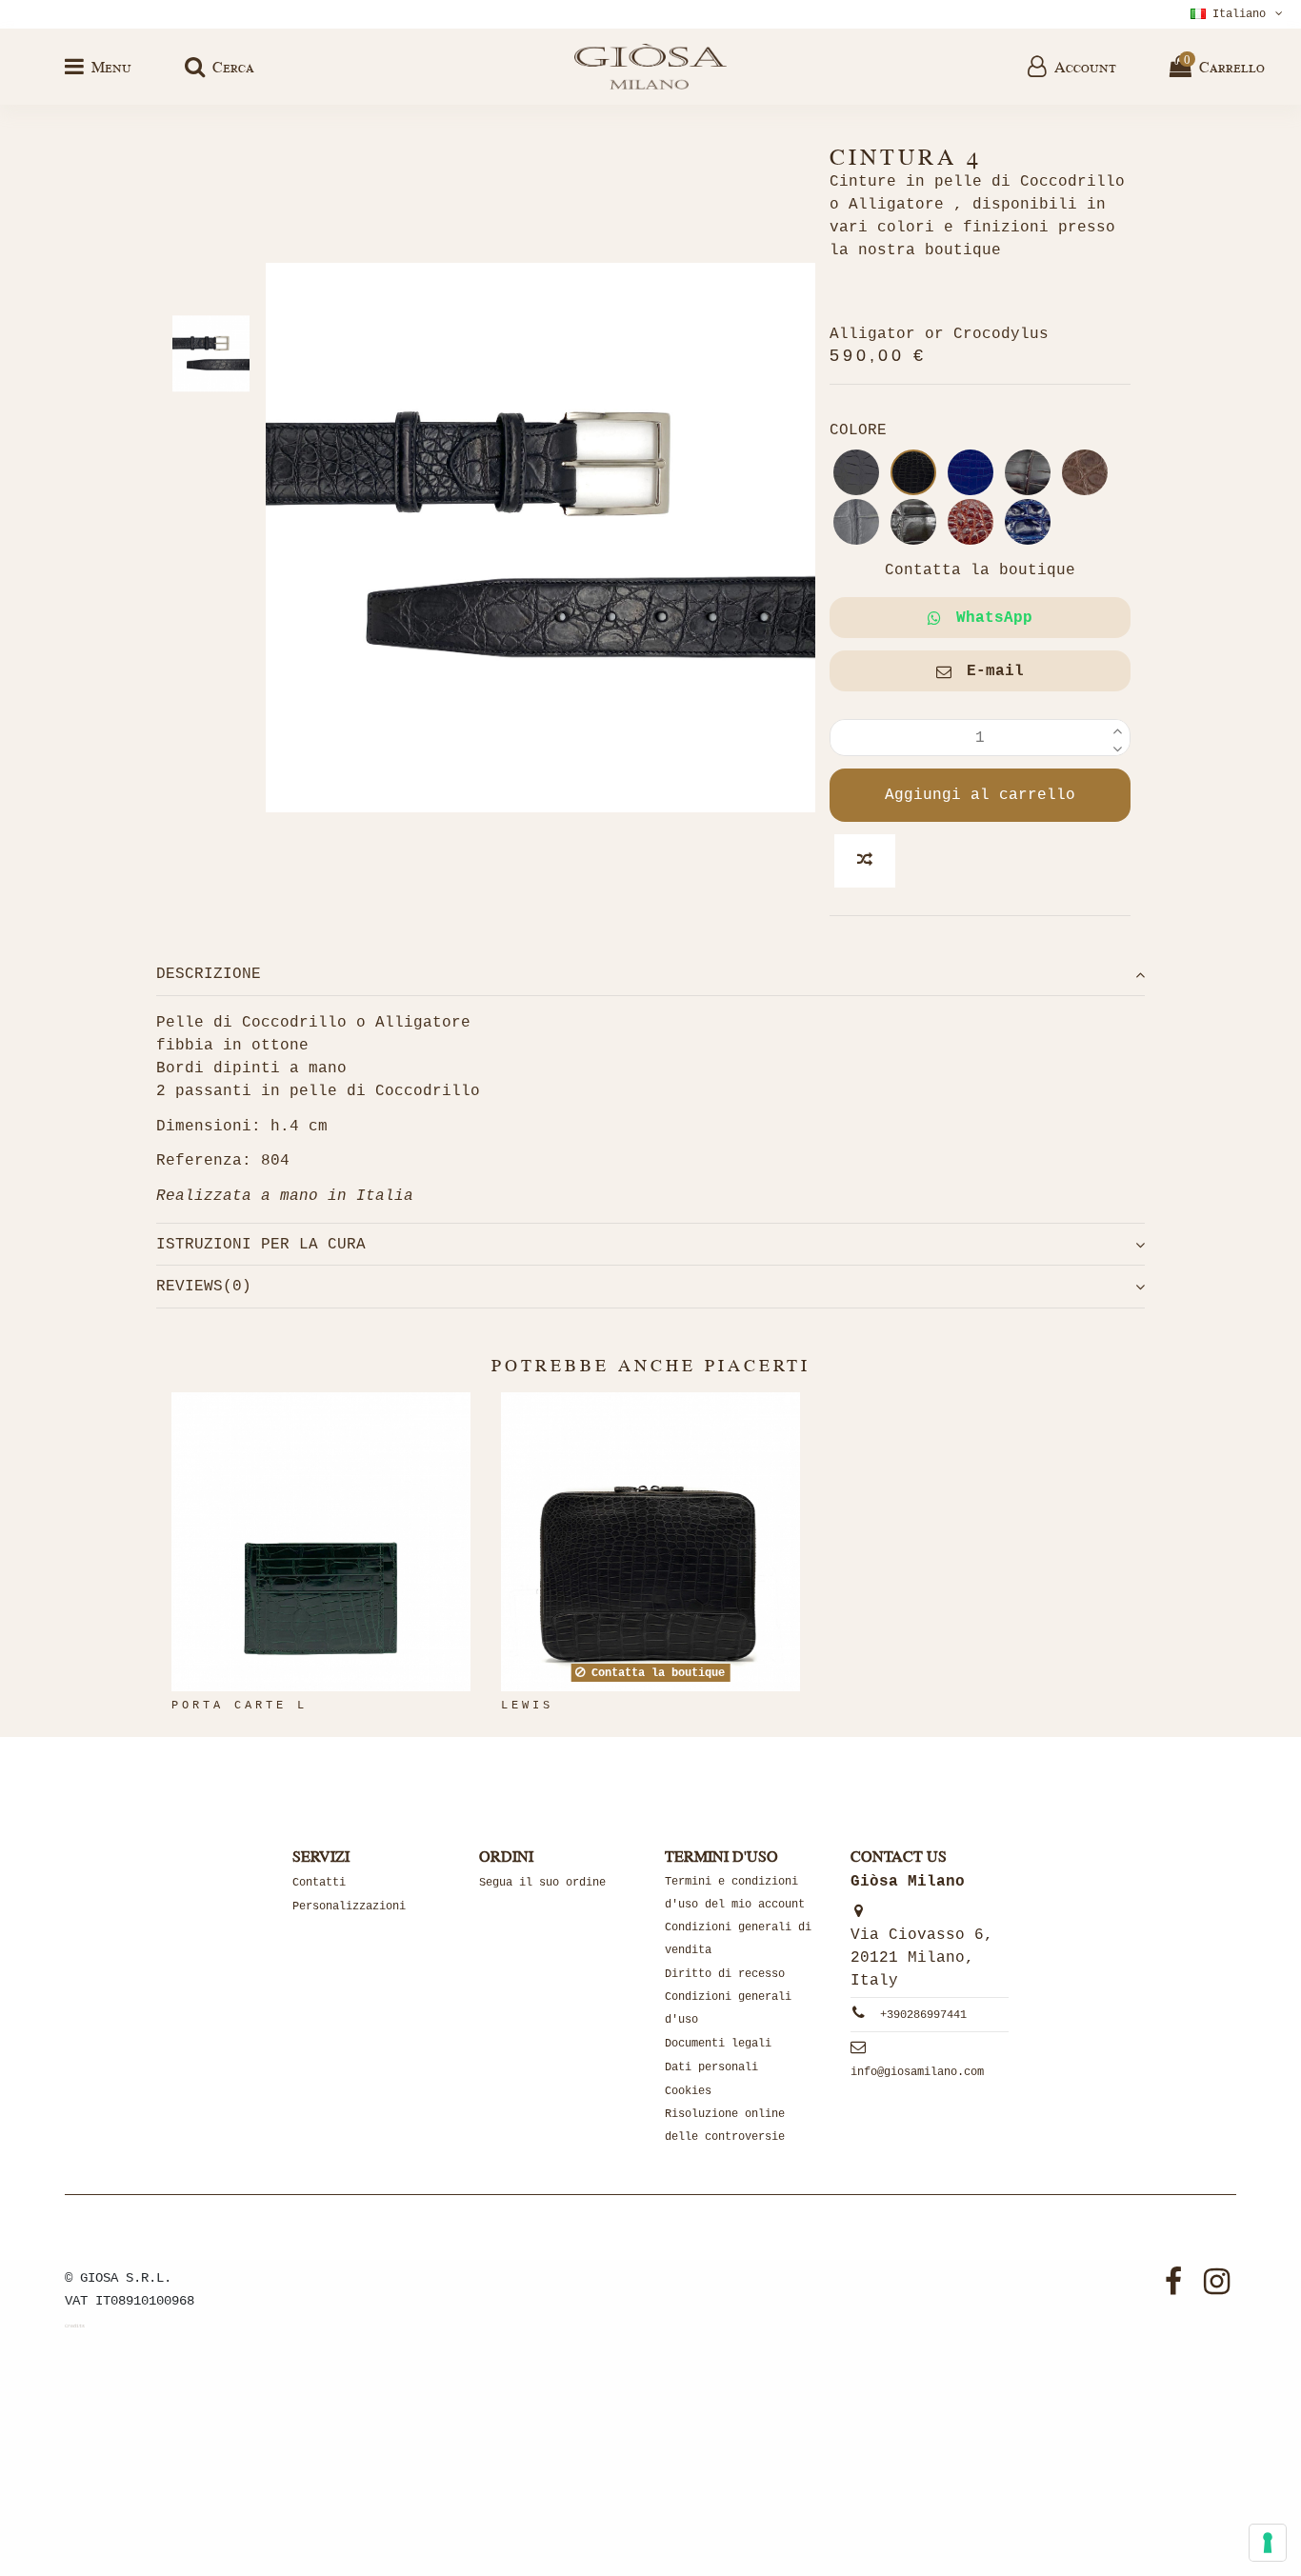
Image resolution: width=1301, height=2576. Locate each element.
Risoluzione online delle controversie (725, 2126)
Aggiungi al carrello (980, 795)
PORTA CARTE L (240, 1706)
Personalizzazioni (349, 1907)
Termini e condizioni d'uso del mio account (735, 1893)
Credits (75, 2326)
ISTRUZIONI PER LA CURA (261, 1245)
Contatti (319, 1883)
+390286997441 (923, 2015)
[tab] (650, 975)
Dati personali (711, 2067)
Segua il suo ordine (542, 1883)
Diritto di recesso (725, 1974)
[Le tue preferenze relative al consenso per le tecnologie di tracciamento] (1268, 2543)
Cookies (688, 2091)
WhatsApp (994, 618)
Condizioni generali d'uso (728, 2008)
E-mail (995, 671)
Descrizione (209, 974)
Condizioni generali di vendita (738, 1939)
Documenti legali (718, 2044)
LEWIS (527, 1706)
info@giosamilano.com (917, 2072)
